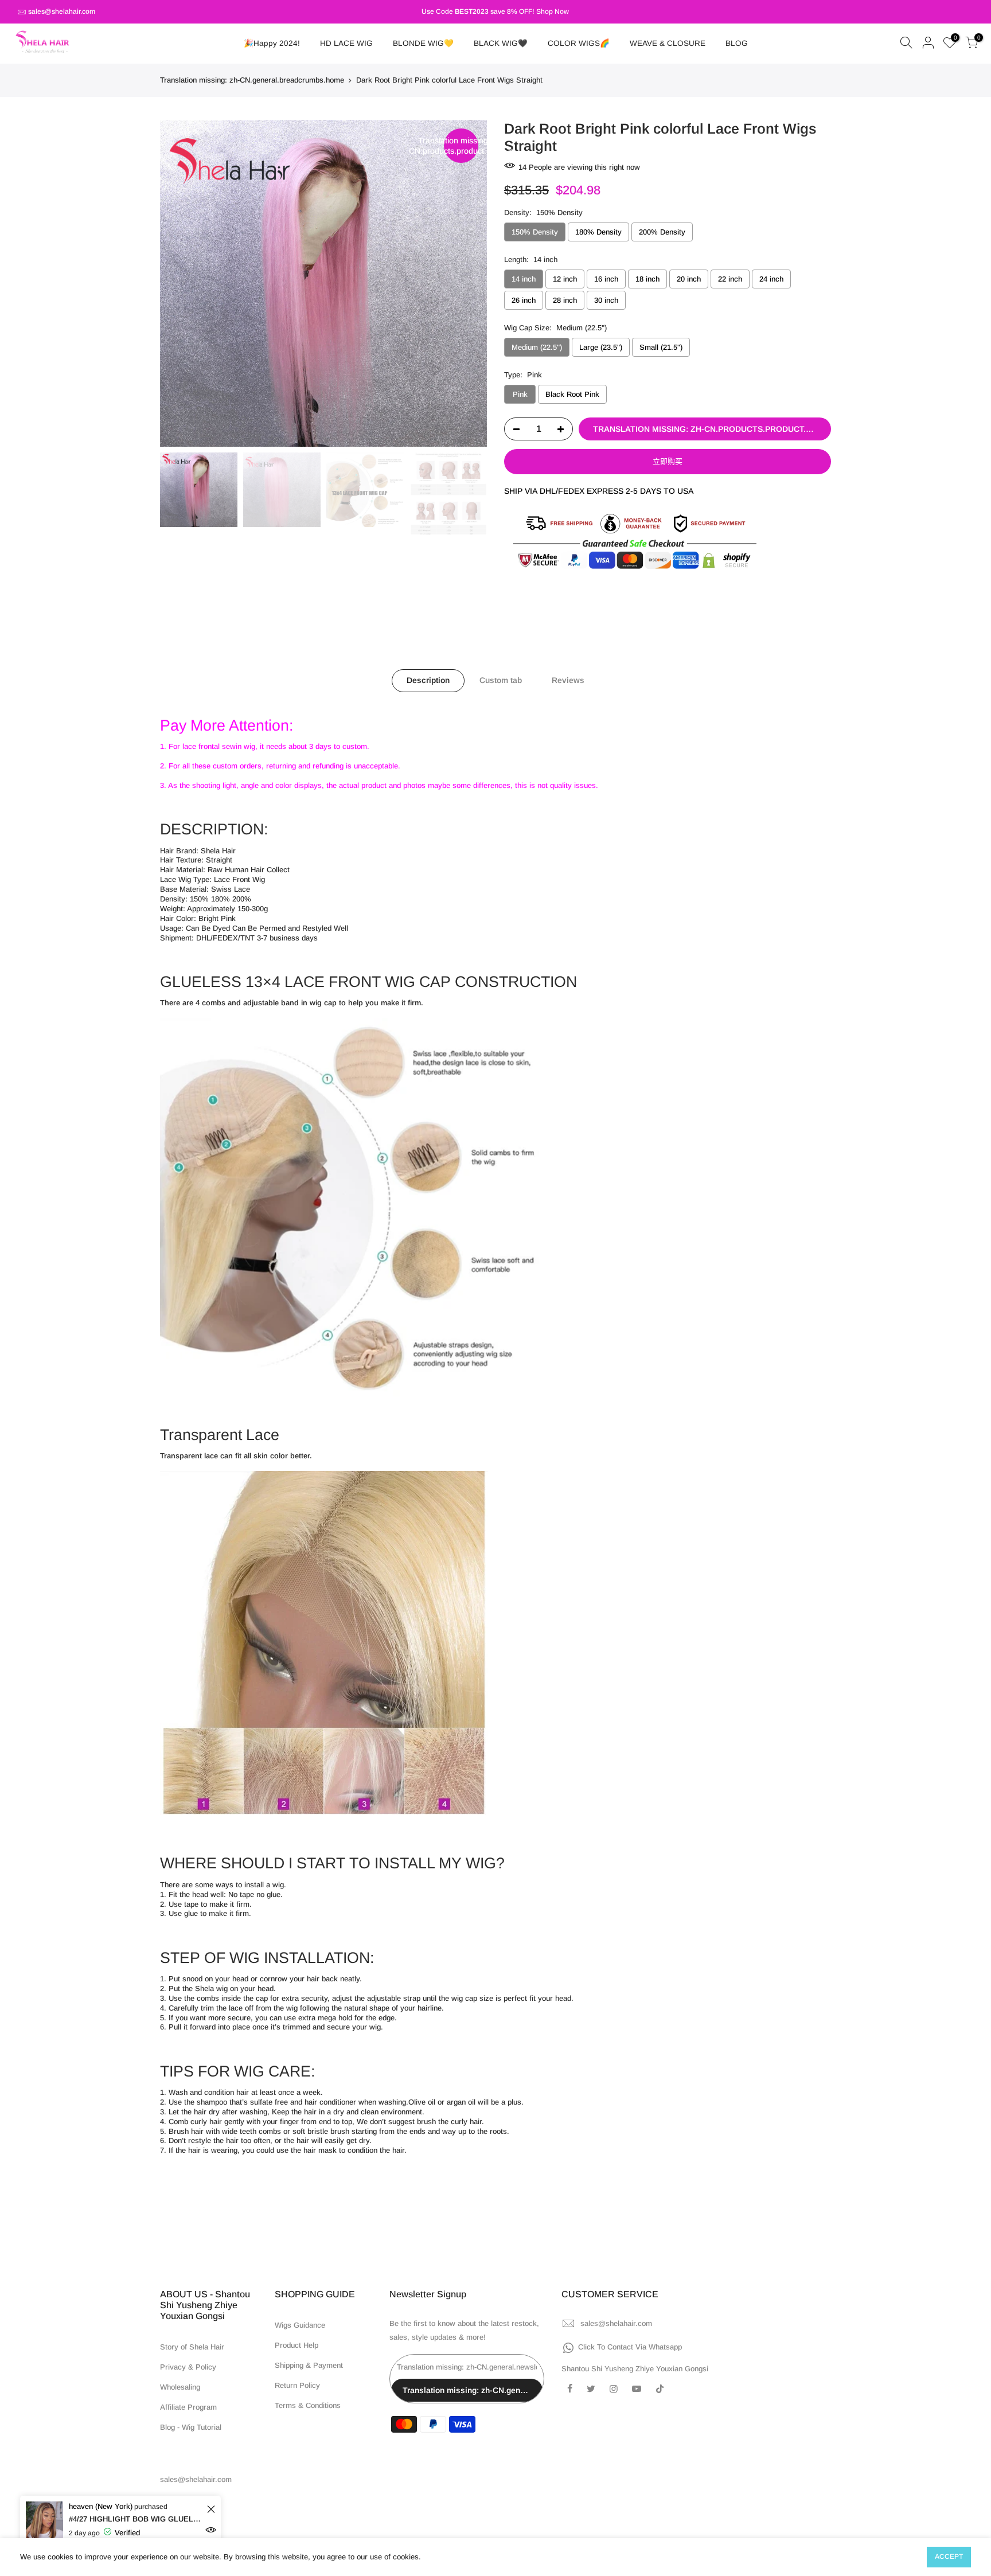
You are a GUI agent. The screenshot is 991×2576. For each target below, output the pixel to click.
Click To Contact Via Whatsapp (630, 2347)
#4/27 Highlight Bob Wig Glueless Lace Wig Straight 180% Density (136, 2519)
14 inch (524, 279)
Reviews (568, 680)
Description (428, 680)
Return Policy (297, 2385)
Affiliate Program (188, 2407)
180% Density (598, 232)
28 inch (565, 300)
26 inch (524, 300)
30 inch (606, 300)
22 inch (730, 279)
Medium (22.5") (537, 347)
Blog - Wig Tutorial (191, 2427)
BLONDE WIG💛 (423, 43)
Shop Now (553, 11)
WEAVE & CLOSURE (668, 43)
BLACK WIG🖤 (501, 43)
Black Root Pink (572, 394)
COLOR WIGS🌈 (579, 43)
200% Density (662, 232)
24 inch (771, 279)
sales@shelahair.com (62, 11)
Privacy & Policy (188, 2367)
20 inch (689, 279)
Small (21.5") (661, 347)
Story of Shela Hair (192, 2347)
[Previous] (180, 283)
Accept (949, 2557)
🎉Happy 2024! (272, 43)
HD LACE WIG (346, 43)
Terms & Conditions (308, 2405)
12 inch (565, 279)
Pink (520, 394)
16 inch (606, 279)
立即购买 (668, 461)
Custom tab (501, 680)
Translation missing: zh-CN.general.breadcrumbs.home (252, 80)
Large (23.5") (601, 347)
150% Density (535, 232)
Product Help (296, 2345)
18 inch (647, 279)
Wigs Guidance (300, 2325)
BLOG (737, 43)
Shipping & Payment (309, 2365)
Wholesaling (180, 2387)
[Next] (467, 283)
